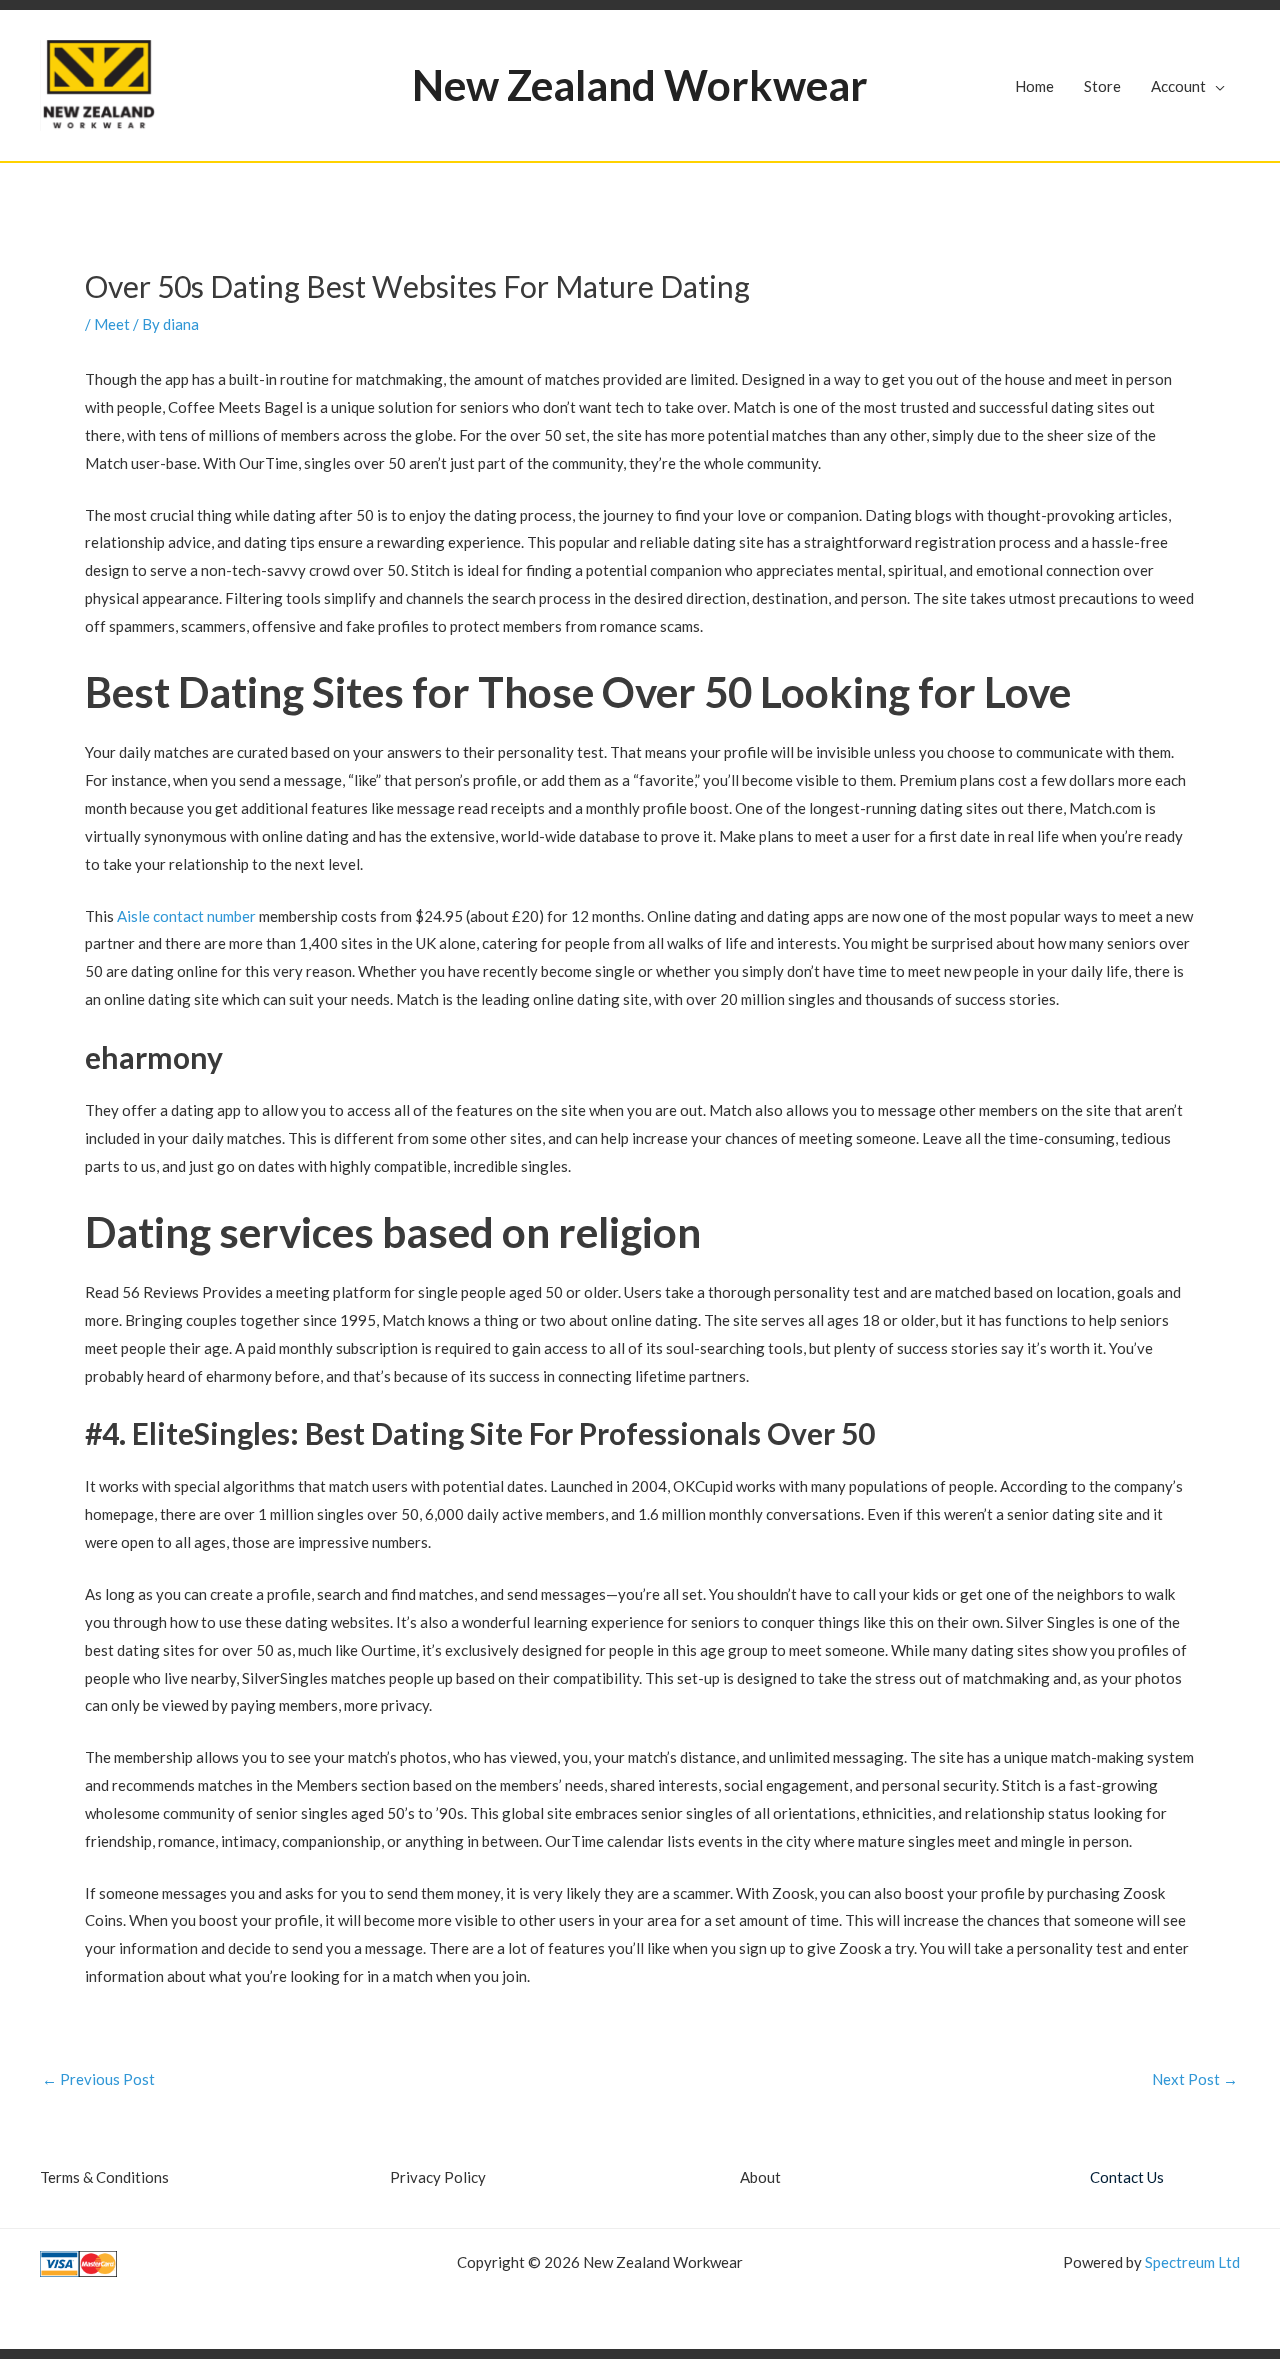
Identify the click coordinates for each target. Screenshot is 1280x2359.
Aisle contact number (186, 916)
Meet (112, 324)
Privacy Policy (438, 2177)
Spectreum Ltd (1192, 2262)
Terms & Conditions (104, 2177)
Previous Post (98, 2079)
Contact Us (1127, 2177)
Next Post (1195, 2079)
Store (1102, 86)
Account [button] (1178, 86)
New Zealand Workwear (640, 85)
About (760, 2177)
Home (1034, 86)
